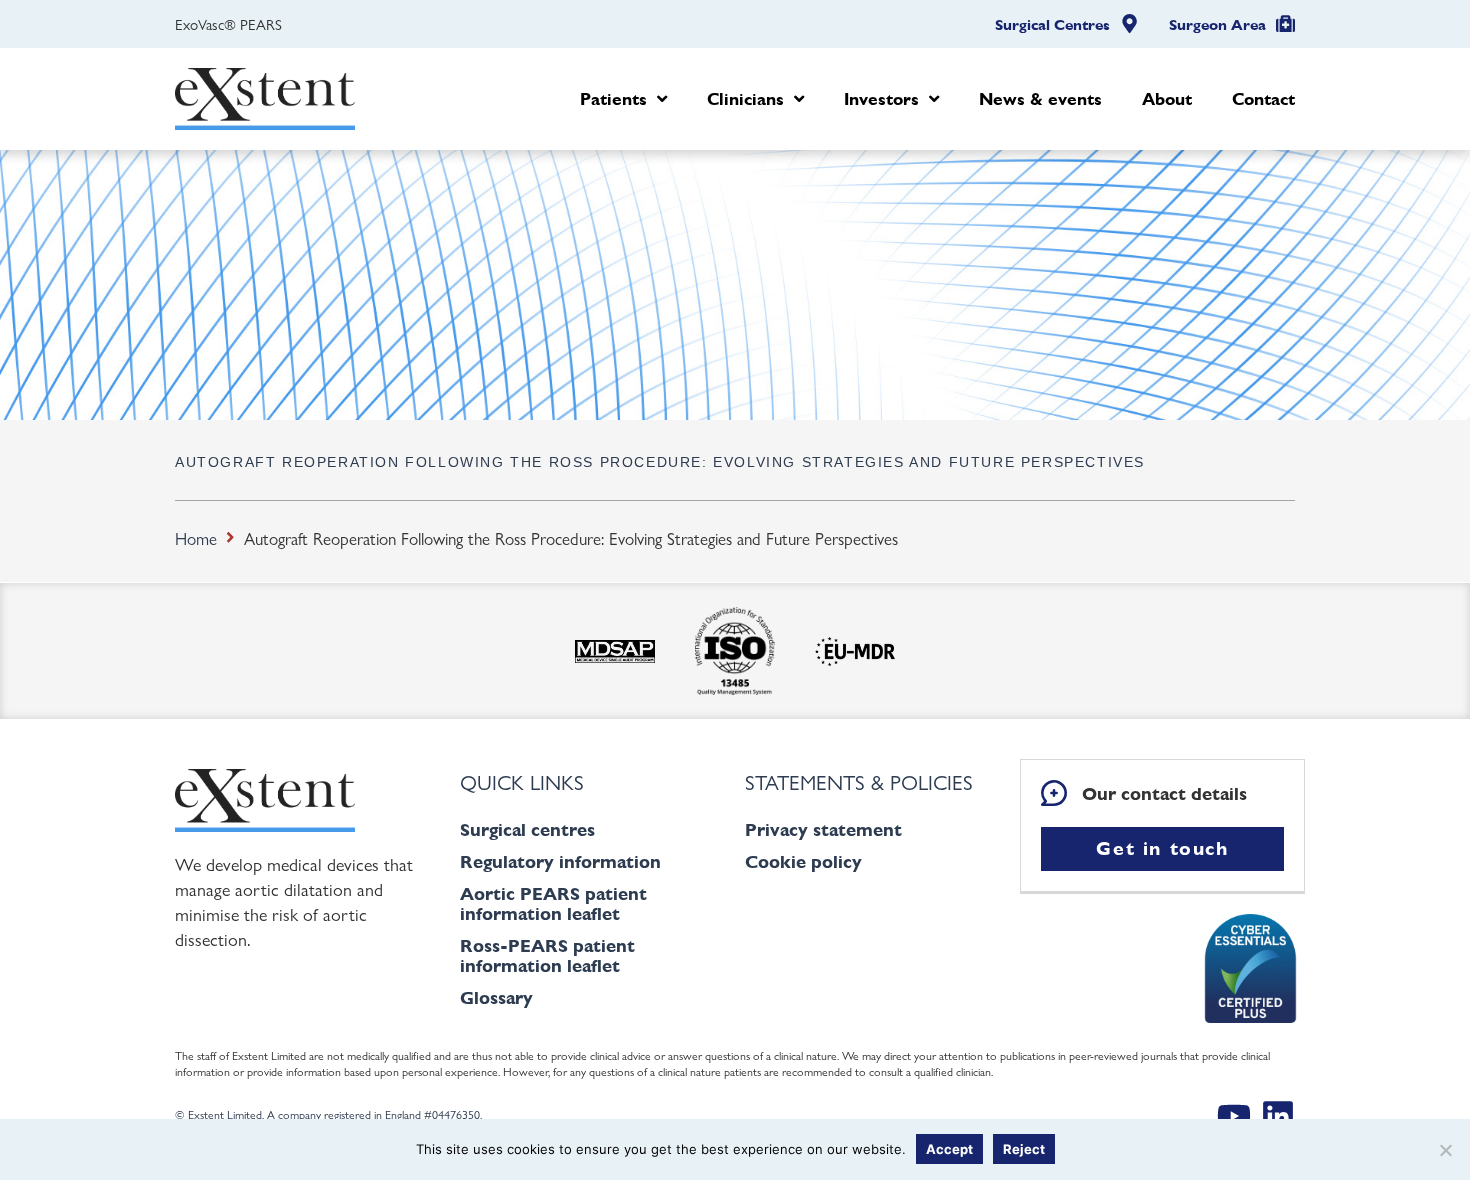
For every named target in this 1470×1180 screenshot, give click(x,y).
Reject (1024, 1149)
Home (196, 538)
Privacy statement (823, 829)
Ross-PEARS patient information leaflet (547, 955)
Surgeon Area (1217, 25)
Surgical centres (527, 829)
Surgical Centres (1052, 25)
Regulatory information (560, 861)
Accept (949, 1149)
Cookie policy (803, 861)
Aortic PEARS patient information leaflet (553, 903)
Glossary (496, 997)
